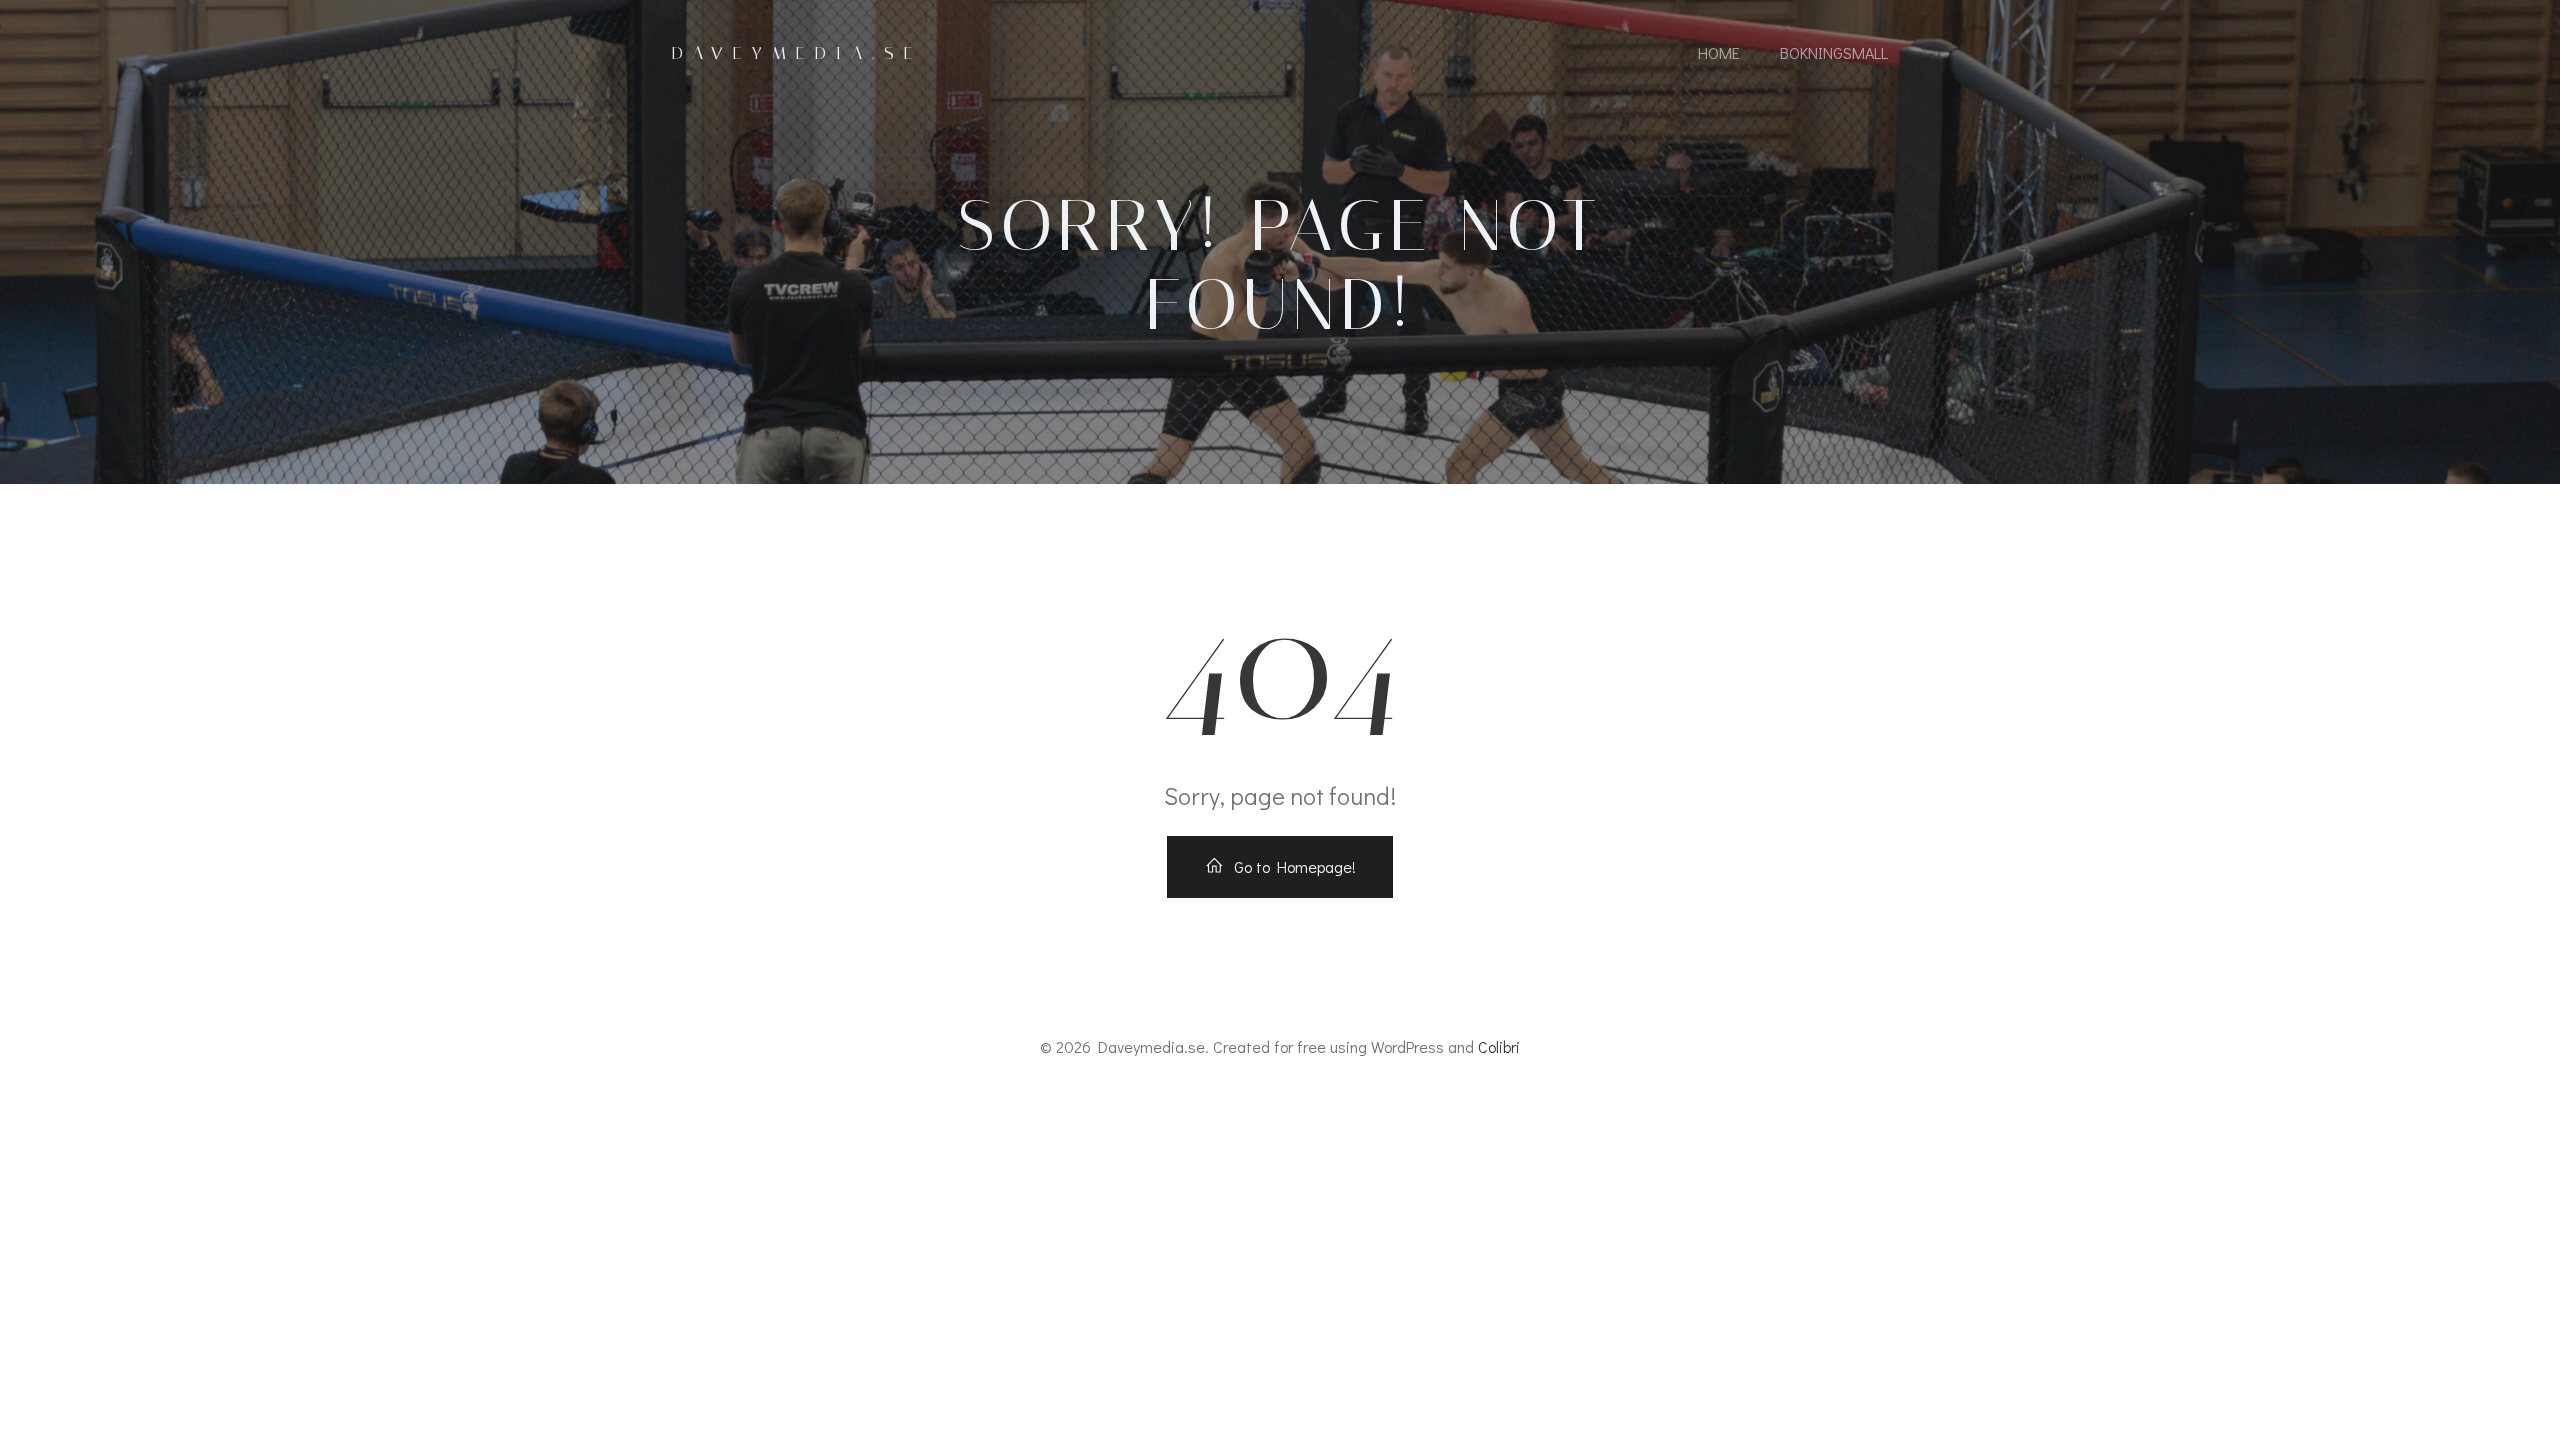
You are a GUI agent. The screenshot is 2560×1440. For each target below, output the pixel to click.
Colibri (1499, 1046)
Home (1719, 52)
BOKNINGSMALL (1834, 52)
